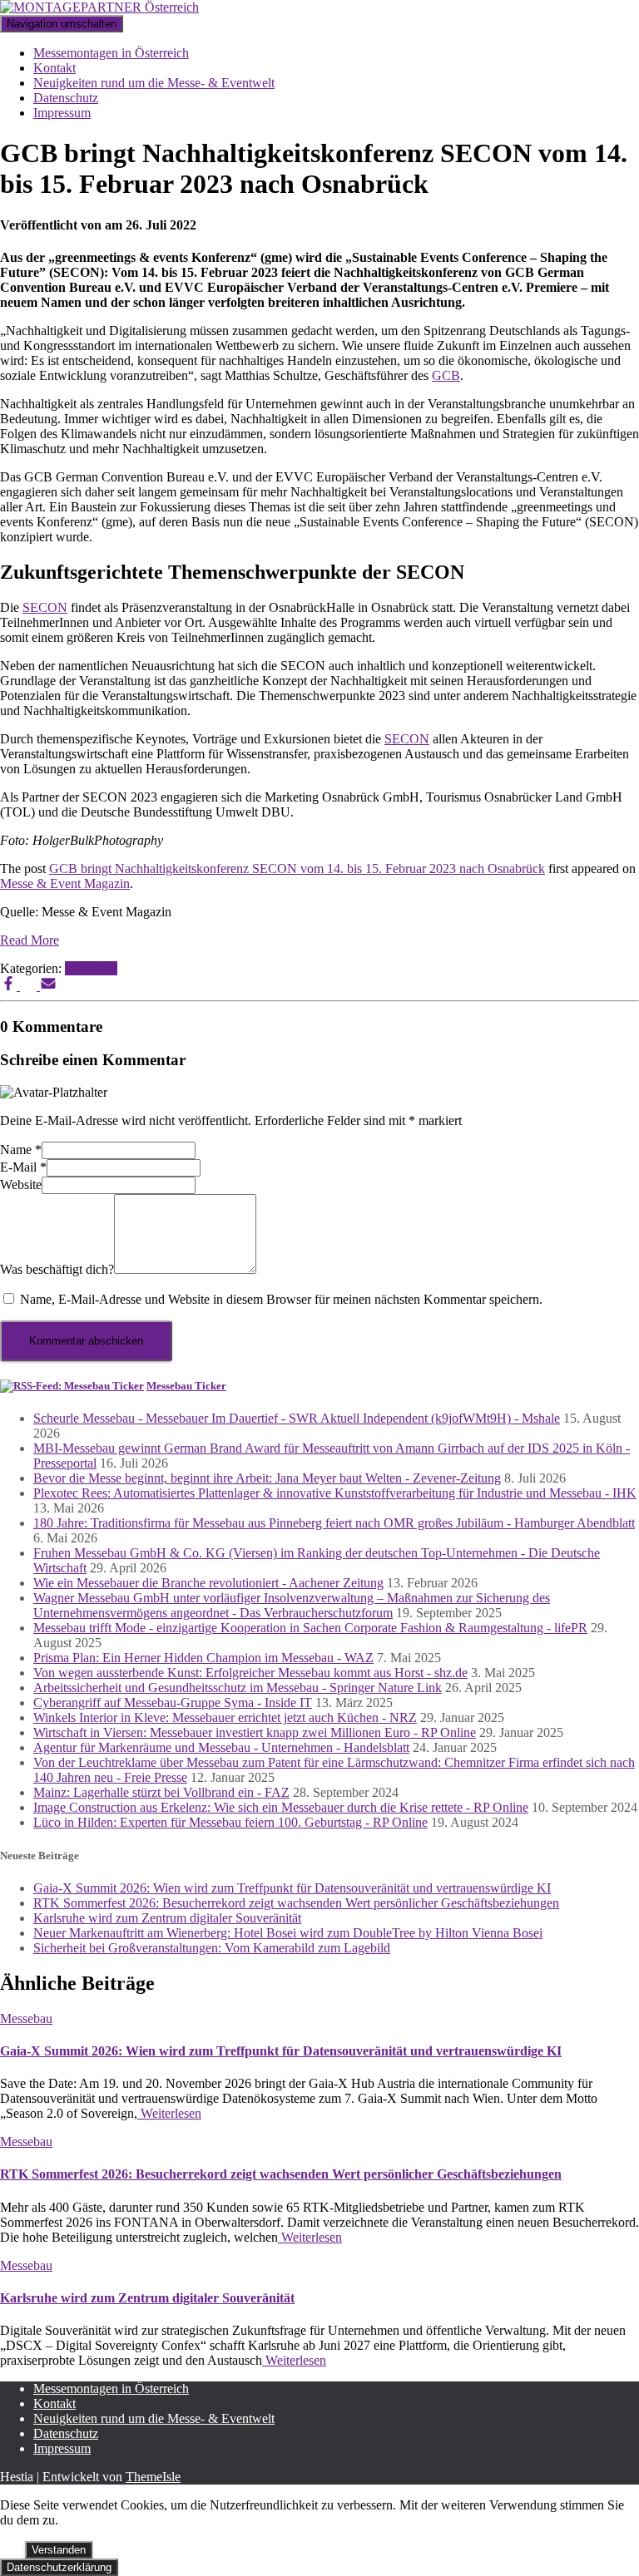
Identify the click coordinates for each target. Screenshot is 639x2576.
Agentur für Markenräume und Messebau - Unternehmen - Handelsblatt (221, 1747)
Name (21, 1150)
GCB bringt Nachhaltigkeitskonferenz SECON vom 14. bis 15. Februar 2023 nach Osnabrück (297, 869)
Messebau (91, 968)
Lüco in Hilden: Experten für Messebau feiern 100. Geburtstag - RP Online (230, 1822)
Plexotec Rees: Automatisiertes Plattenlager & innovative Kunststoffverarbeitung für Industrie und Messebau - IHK (335, 1493)
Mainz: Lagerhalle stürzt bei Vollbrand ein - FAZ (161, 1792)
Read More (30, 940)
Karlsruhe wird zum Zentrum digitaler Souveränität (167, 1918)
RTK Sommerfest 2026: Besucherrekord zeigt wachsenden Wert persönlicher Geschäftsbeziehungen (296, 1903)
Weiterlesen (169, 2113)
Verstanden (59, 2550)
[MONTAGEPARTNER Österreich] (99, 7)
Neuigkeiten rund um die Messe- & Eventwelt (154, 83)
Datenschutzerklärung (59, 2567)
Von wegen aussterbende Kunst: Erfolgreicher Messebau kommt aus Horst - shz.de (250, 1673)
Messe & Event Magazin (65, 883)
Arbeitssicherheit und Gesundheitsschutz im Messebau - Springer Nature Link (238, 1688)
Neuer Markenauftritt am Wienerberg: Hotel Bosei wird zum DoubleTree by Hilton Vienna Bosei (288, 1933)
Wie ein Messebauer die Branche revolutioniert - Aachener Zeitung (208, 1583)
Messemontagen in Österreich (111, 53)
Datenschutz (66, 98)
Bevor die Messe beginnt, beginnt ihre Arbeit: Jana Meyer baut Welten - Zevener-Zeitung (267, 1478)
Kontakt (54, 68)
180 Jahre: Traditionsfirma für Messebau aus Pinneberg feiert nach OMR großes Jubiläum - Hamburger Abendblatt (334, 1523)
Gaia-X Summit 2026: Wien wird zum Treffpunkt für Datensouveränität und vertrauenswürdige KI (292, 1888)
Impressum (62, 113)
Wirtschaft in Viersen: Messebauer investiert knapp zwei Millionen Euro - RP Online (255, 1732)
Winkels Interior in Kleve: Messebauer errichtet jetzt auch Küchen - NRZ (225, 1717)
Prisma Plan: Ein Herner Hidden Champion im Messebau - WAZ (203, 1658)
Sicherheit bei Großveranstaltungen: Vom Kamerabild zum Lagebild (212, 1948)
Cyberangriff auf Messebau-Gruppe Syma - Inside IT (173, 1703)
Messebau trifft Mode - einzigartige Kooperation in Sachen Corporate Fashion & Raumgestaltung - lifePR (310, 1628)
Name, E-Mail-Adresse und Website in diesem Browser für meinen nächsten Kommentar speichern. (281, 1299)
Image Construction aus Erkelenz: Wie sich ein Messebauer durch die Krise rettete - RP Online (281, 1807)
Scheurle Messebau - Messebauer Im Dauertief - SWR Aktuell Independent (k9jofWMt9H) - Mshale (297, 1418)
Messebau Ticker (186, 1386)
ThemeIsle (153, 2477)
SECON (45, 607)
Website (21, 1184)
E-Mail (23, 1167)
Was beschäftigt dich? (57, 1269)
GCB (446, 375)
